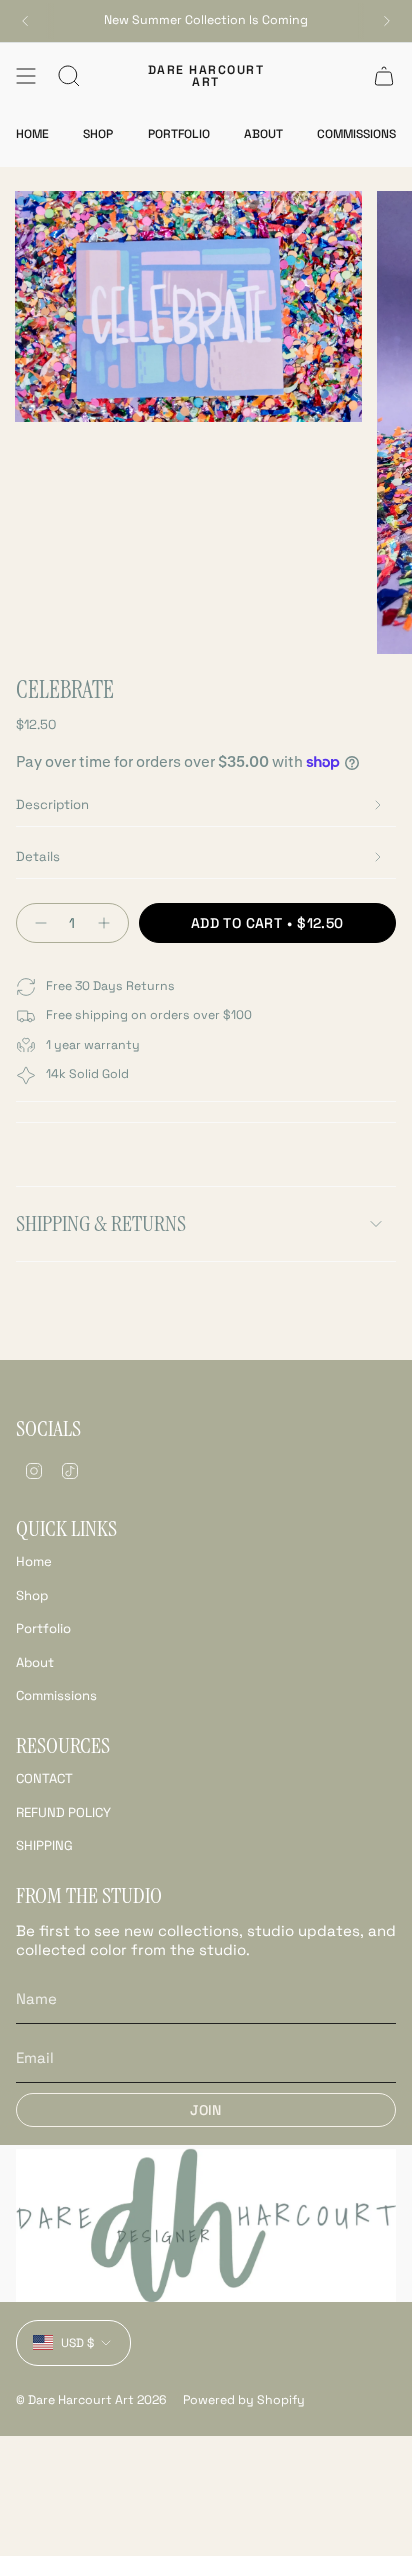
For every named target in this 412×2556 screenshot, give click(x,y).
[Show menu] (26, 76)
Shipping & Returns (101, 1223)
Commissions (56, 1695)
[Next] (387, 21)
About (35, 1662)
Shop (32, 1595)
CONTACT (44, 1778)
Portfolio (43, 1628)
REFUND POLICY (63, 1812)
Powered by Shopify (244, 2400)
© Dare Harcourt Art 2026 (91, 2400)
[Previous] (25, 21)
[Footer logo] (206, 2225)
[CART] (384, 76)
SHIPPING (44, 1845)
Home (34, 1561)
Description (52, 804)
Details (38, 856)
